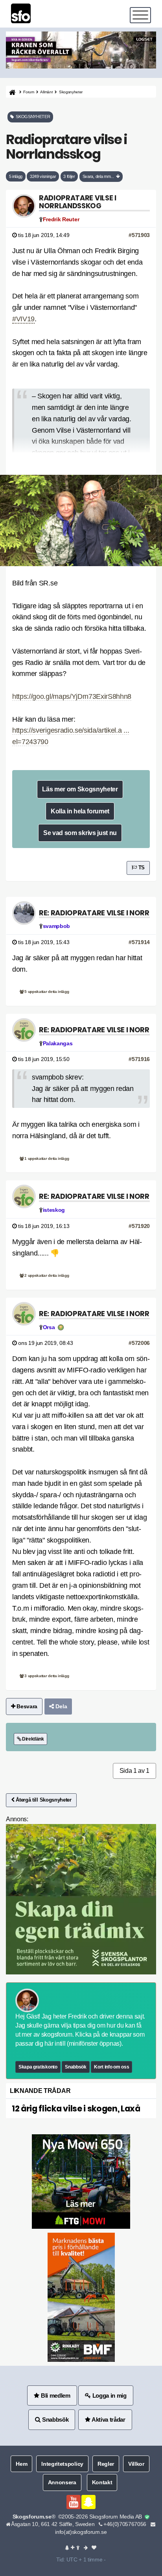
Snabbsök (75, 2067)
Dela (61, 1706)
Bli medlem (55, 2395)
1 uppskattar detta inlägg (46, 1158)
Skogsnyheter (71, 92)
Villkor (136, 2464)
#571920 (139, 1226)
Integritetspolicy (62, 2464)
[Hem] (12, 92)
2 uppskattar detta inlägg (46, 1275)
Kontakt (102, 2482)
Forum (29, 92)
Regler (106, 2464)
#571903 (139, 235)
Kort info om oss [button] (111, 2067)
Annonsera (62, 2482)
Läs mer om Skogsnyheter (80, 789)
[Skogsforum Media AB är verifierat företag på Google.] (147, 2517)
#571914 (139, 942)
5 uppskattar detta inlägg (46, 992)
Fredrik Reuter (61, 219)
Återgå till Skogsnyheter (43, 1800)
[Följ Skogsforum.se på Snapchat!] (88, 2502)
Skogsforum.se (32, 2517)
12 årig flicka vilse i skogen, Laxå (76, 2108)
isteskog (54, 1210)
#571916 (139, 1059)
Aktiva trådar (108, 2420)
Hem (21, 2464)
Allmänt (46, 92)
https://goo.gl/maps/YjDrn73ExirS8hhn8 (72, 696)
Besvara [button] (26, 1706)
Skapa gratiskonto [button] (38, 2067)
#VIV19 (23, 319)
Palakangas (58, 1043)
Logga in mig (109, 2395)
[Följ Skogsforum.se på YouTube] (74, 2502)
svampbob (56, 926)
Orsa (49, 1327)
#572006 (139, 1343)
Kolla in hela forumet (80, 811)
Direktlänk (32, 1739)
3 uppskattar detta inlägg (46, 1676)
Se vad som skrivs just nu (80, 833)
